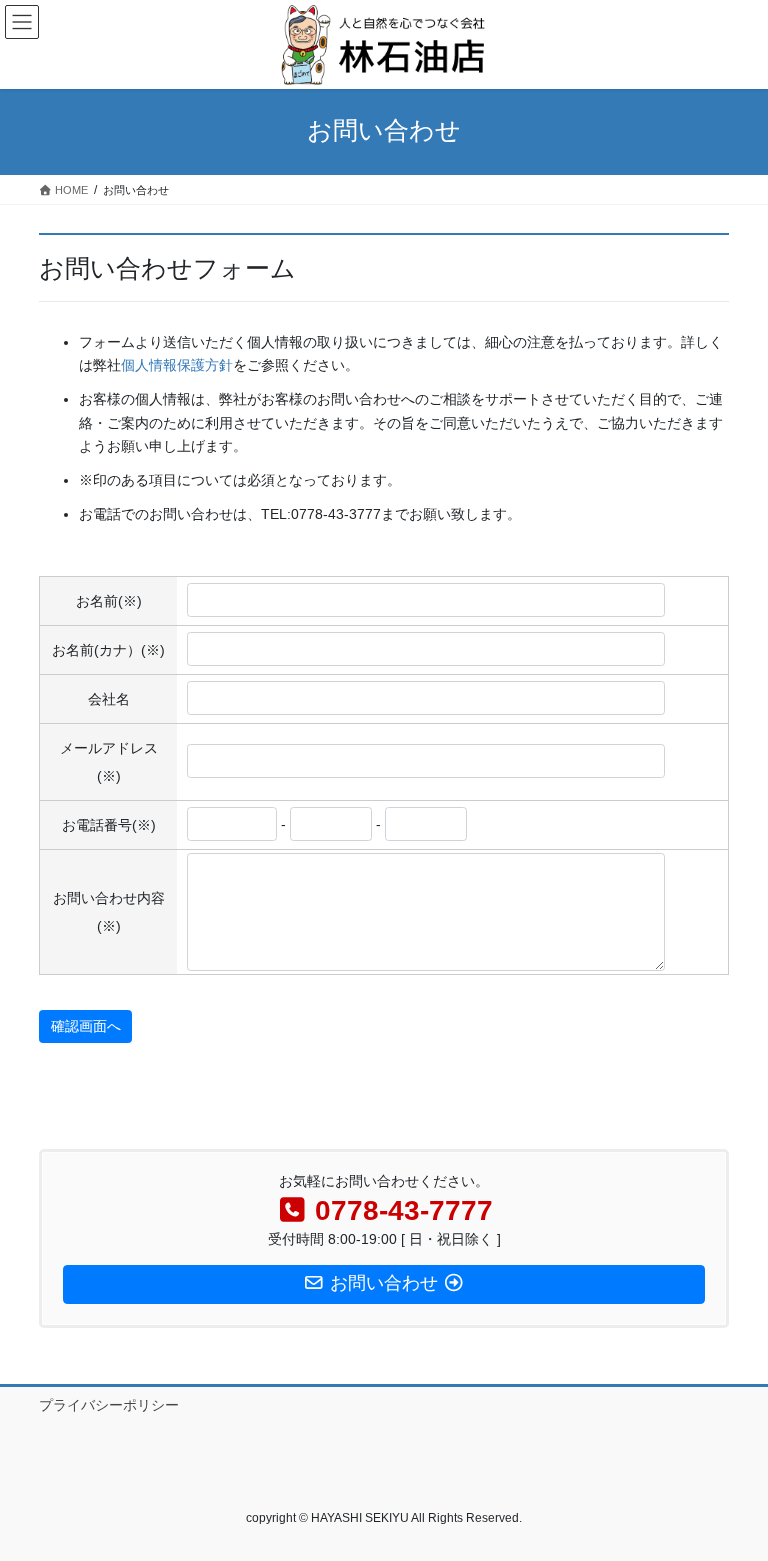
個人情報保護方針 (177, 365)
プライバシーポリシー (109, 1405)
